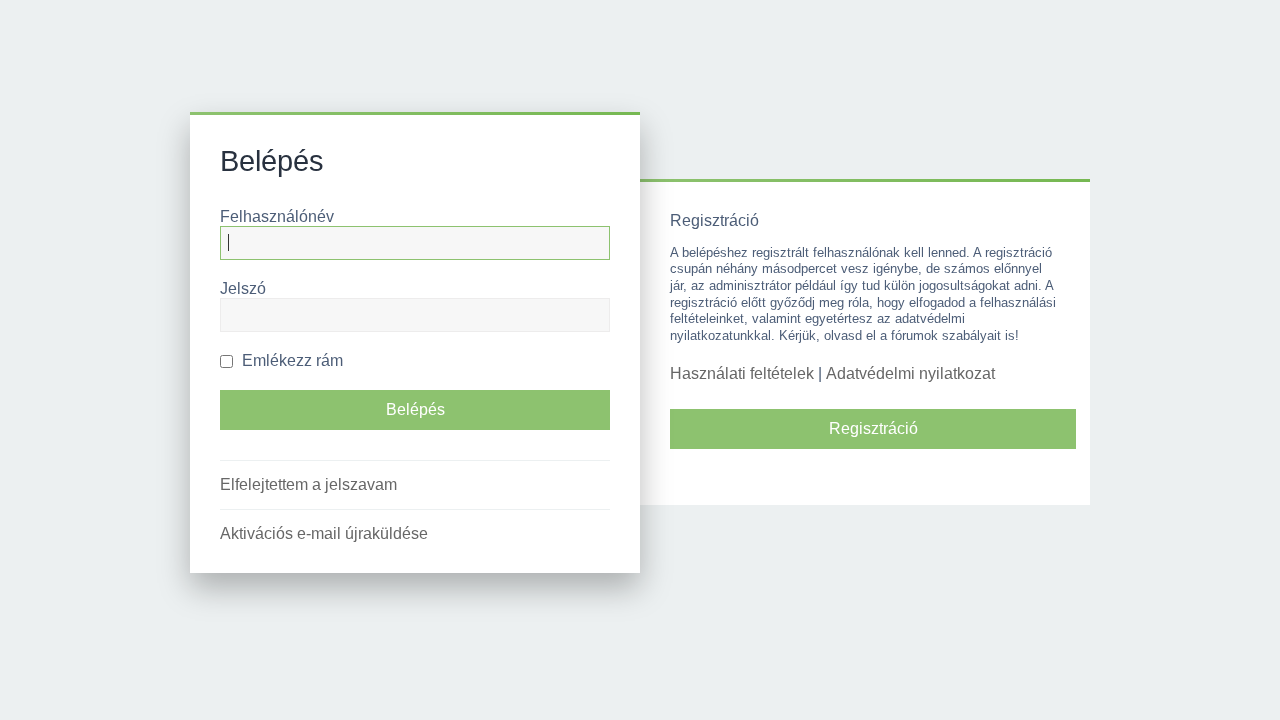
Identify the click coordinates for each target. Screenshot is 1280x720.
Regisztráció (873, 428)
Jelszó (243, 288)
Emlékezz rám (290, 360)
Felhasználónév (277, 216)
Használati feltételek (742, 373)
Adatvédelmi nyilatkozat (910, 373)
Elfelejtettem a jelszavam (308, 484)
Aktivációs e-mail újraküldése (324, 533)
